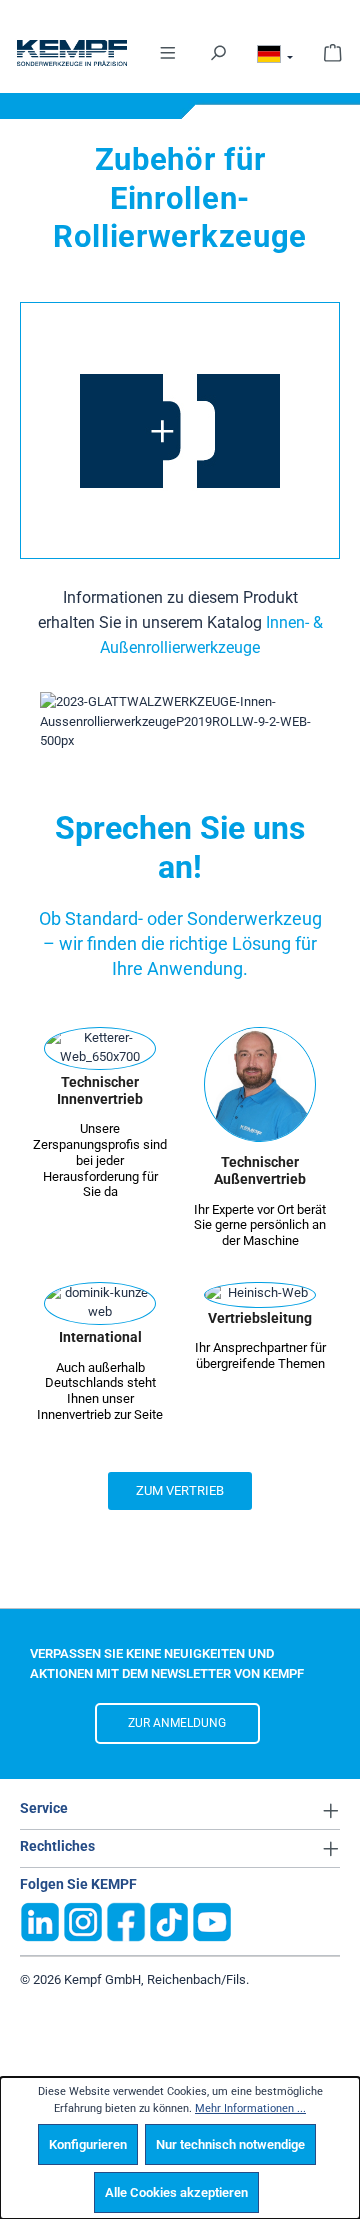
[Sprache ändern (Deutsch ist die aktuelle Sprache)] (275, 57)
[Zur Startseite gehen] (48, 53)
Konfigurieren (88, 2144)
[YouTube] (212, 1921)
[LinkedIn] (40, 1921)
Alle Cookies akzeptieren (176, 2192)
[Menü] (168, 51)
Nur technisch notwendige (230, 2144)
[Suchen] (218, 51)
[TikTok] (169, 1921)
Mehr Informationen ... (250, 2108)
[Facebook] (126, 1921)
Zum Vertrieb (180, 1490)
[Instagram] (83, 1921)
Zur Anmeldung (177, 1723)
